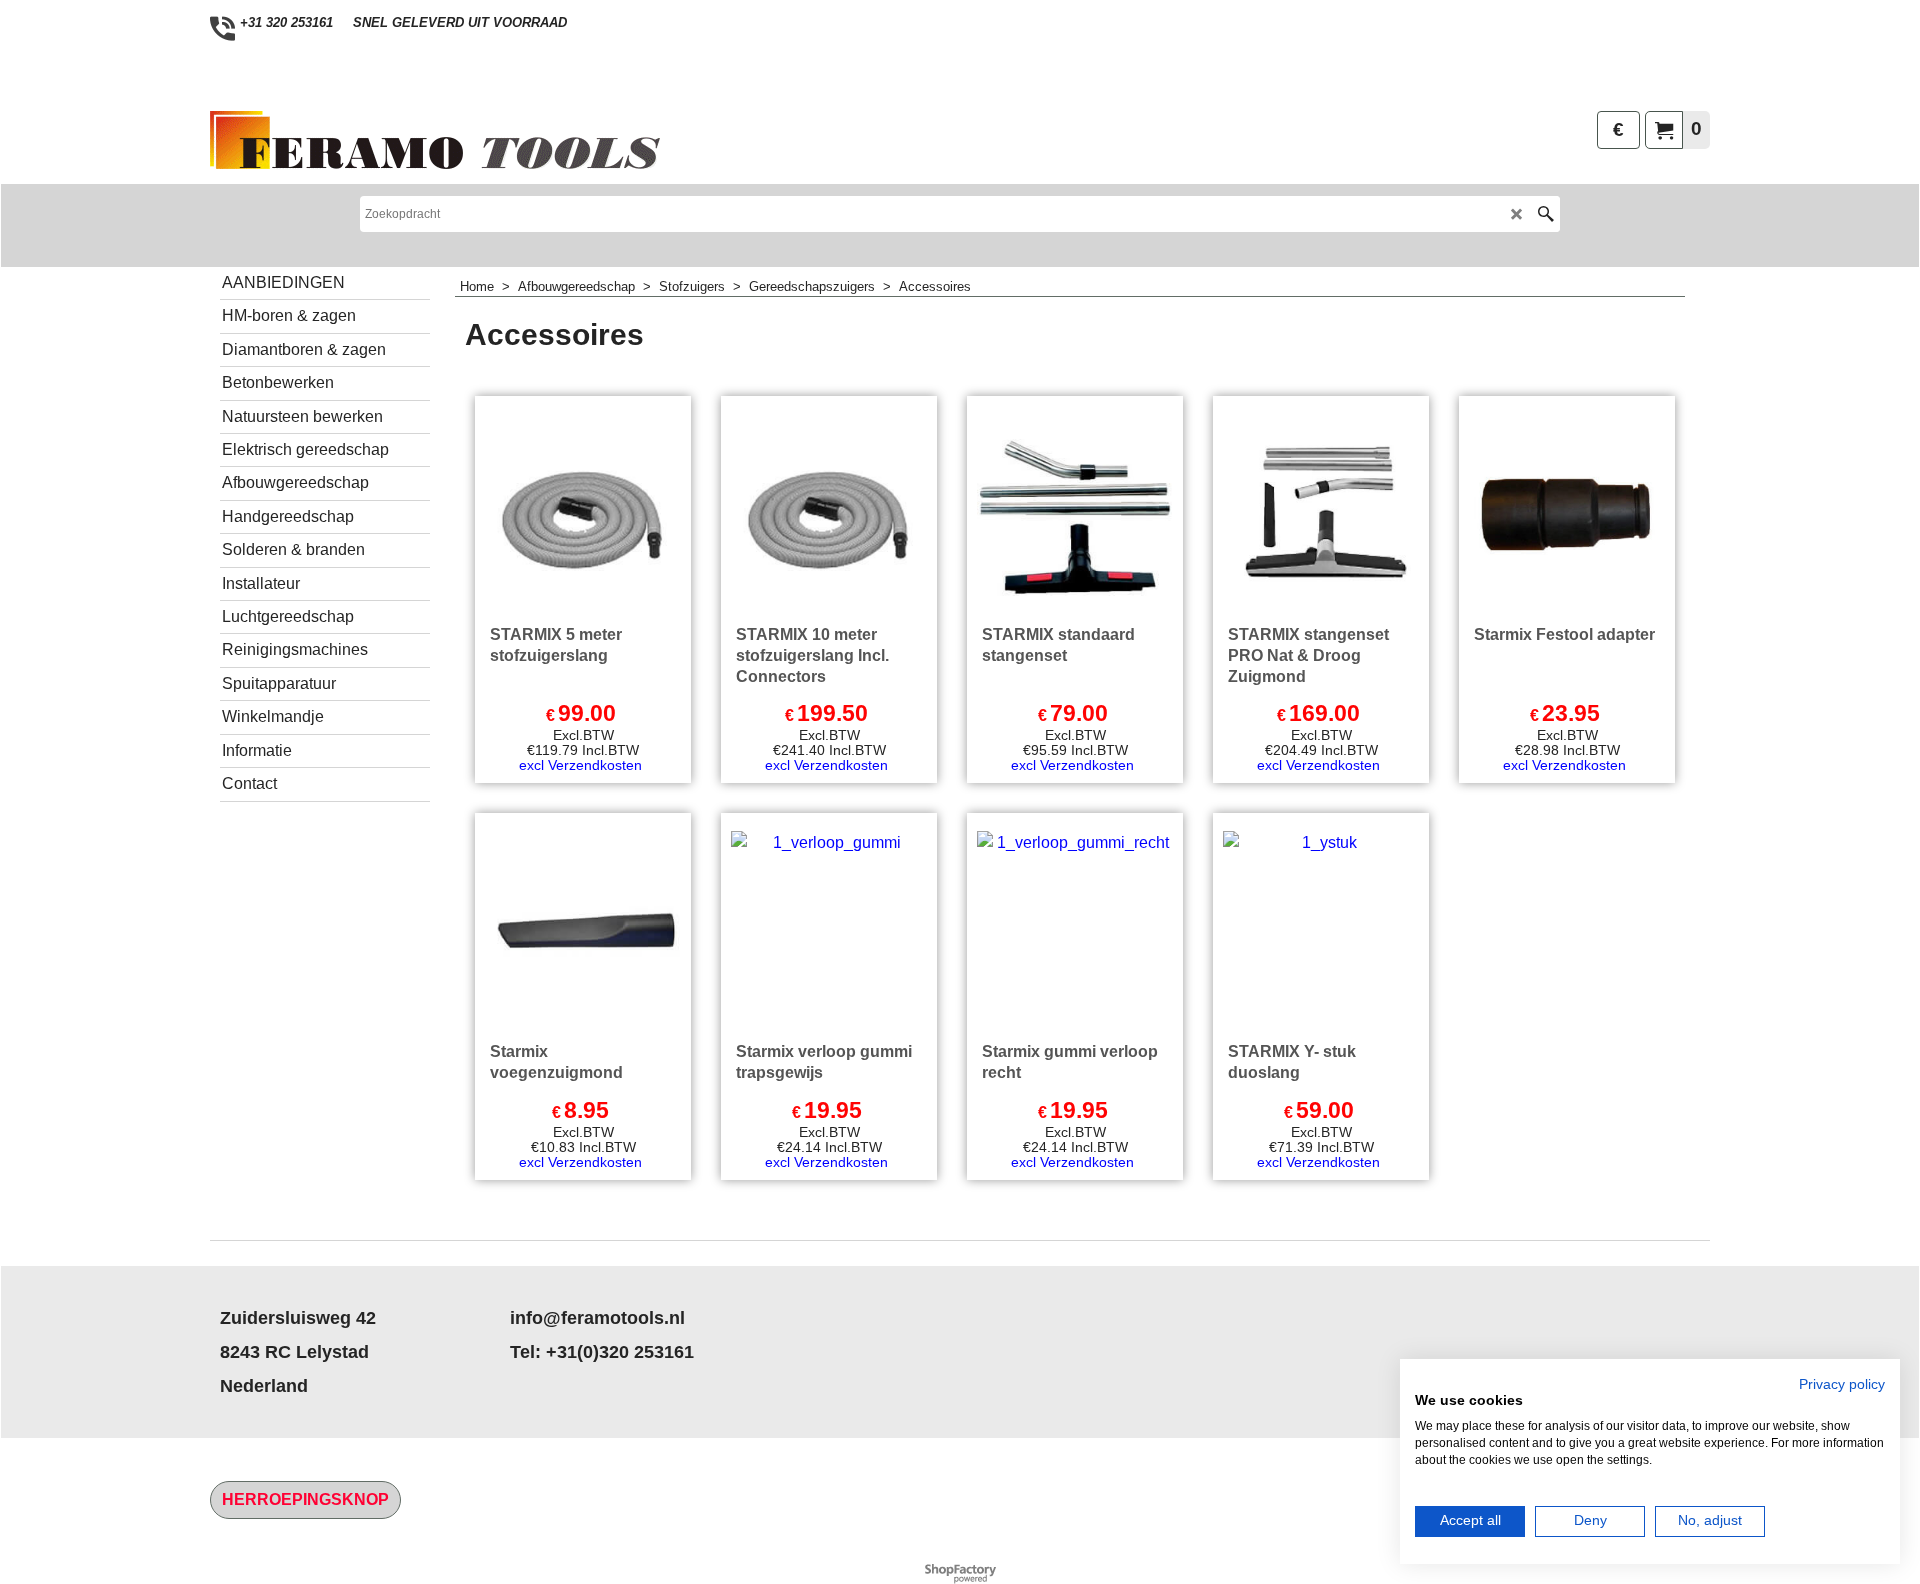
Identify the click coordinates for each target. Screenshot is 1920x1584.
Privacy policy (1842, 1384)
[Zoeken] (1545, 214)
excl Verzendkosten (580, 765)
